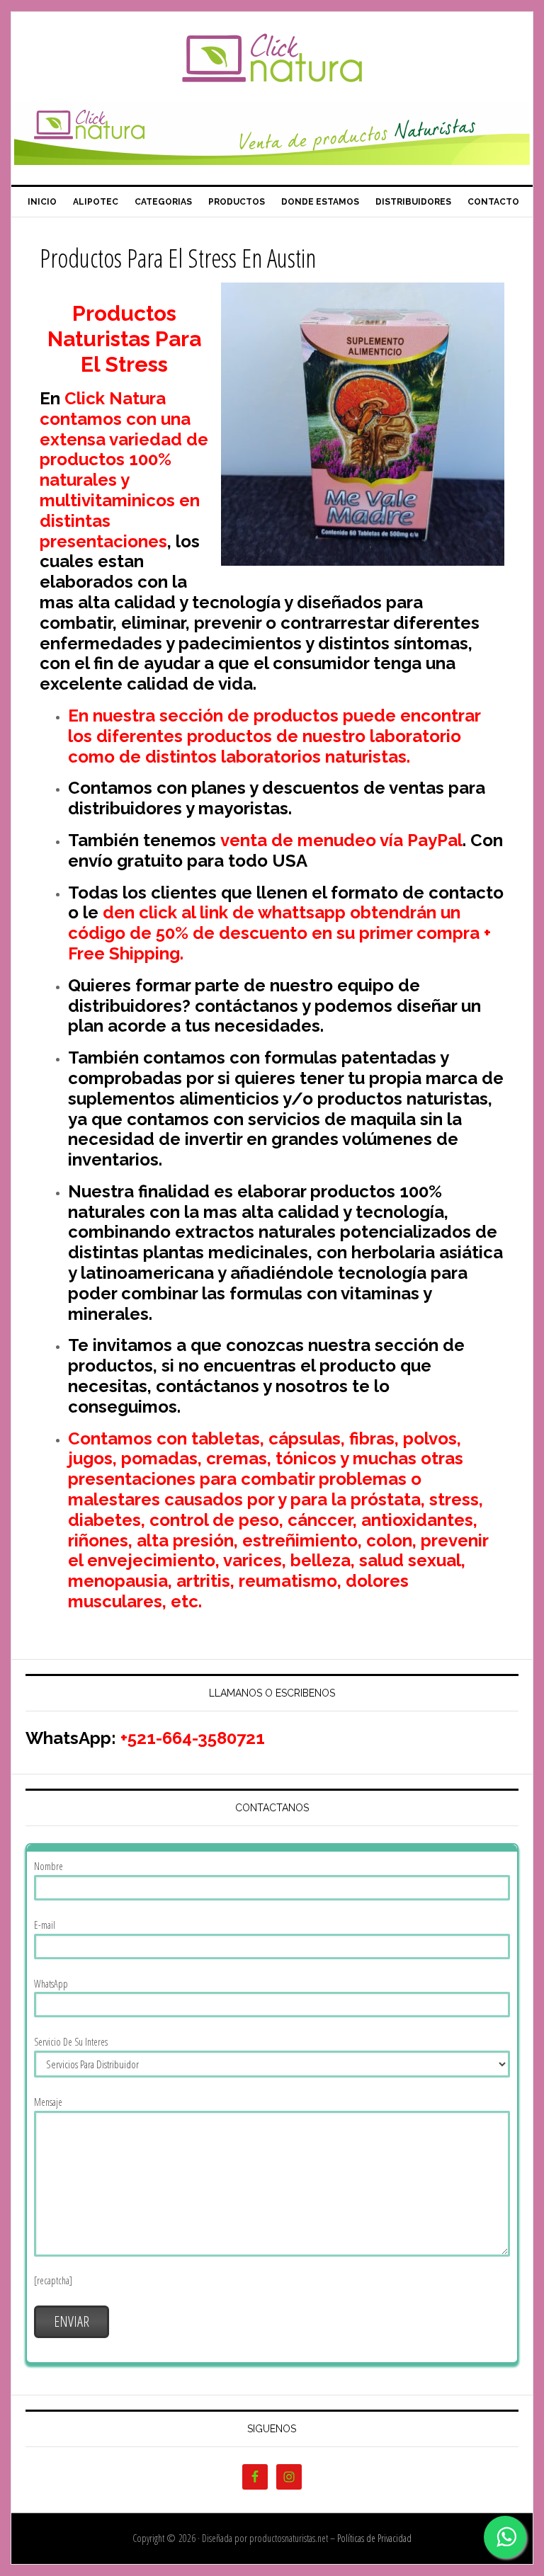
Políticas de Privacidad (374, 2538)
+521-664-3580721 (193, 1738)
